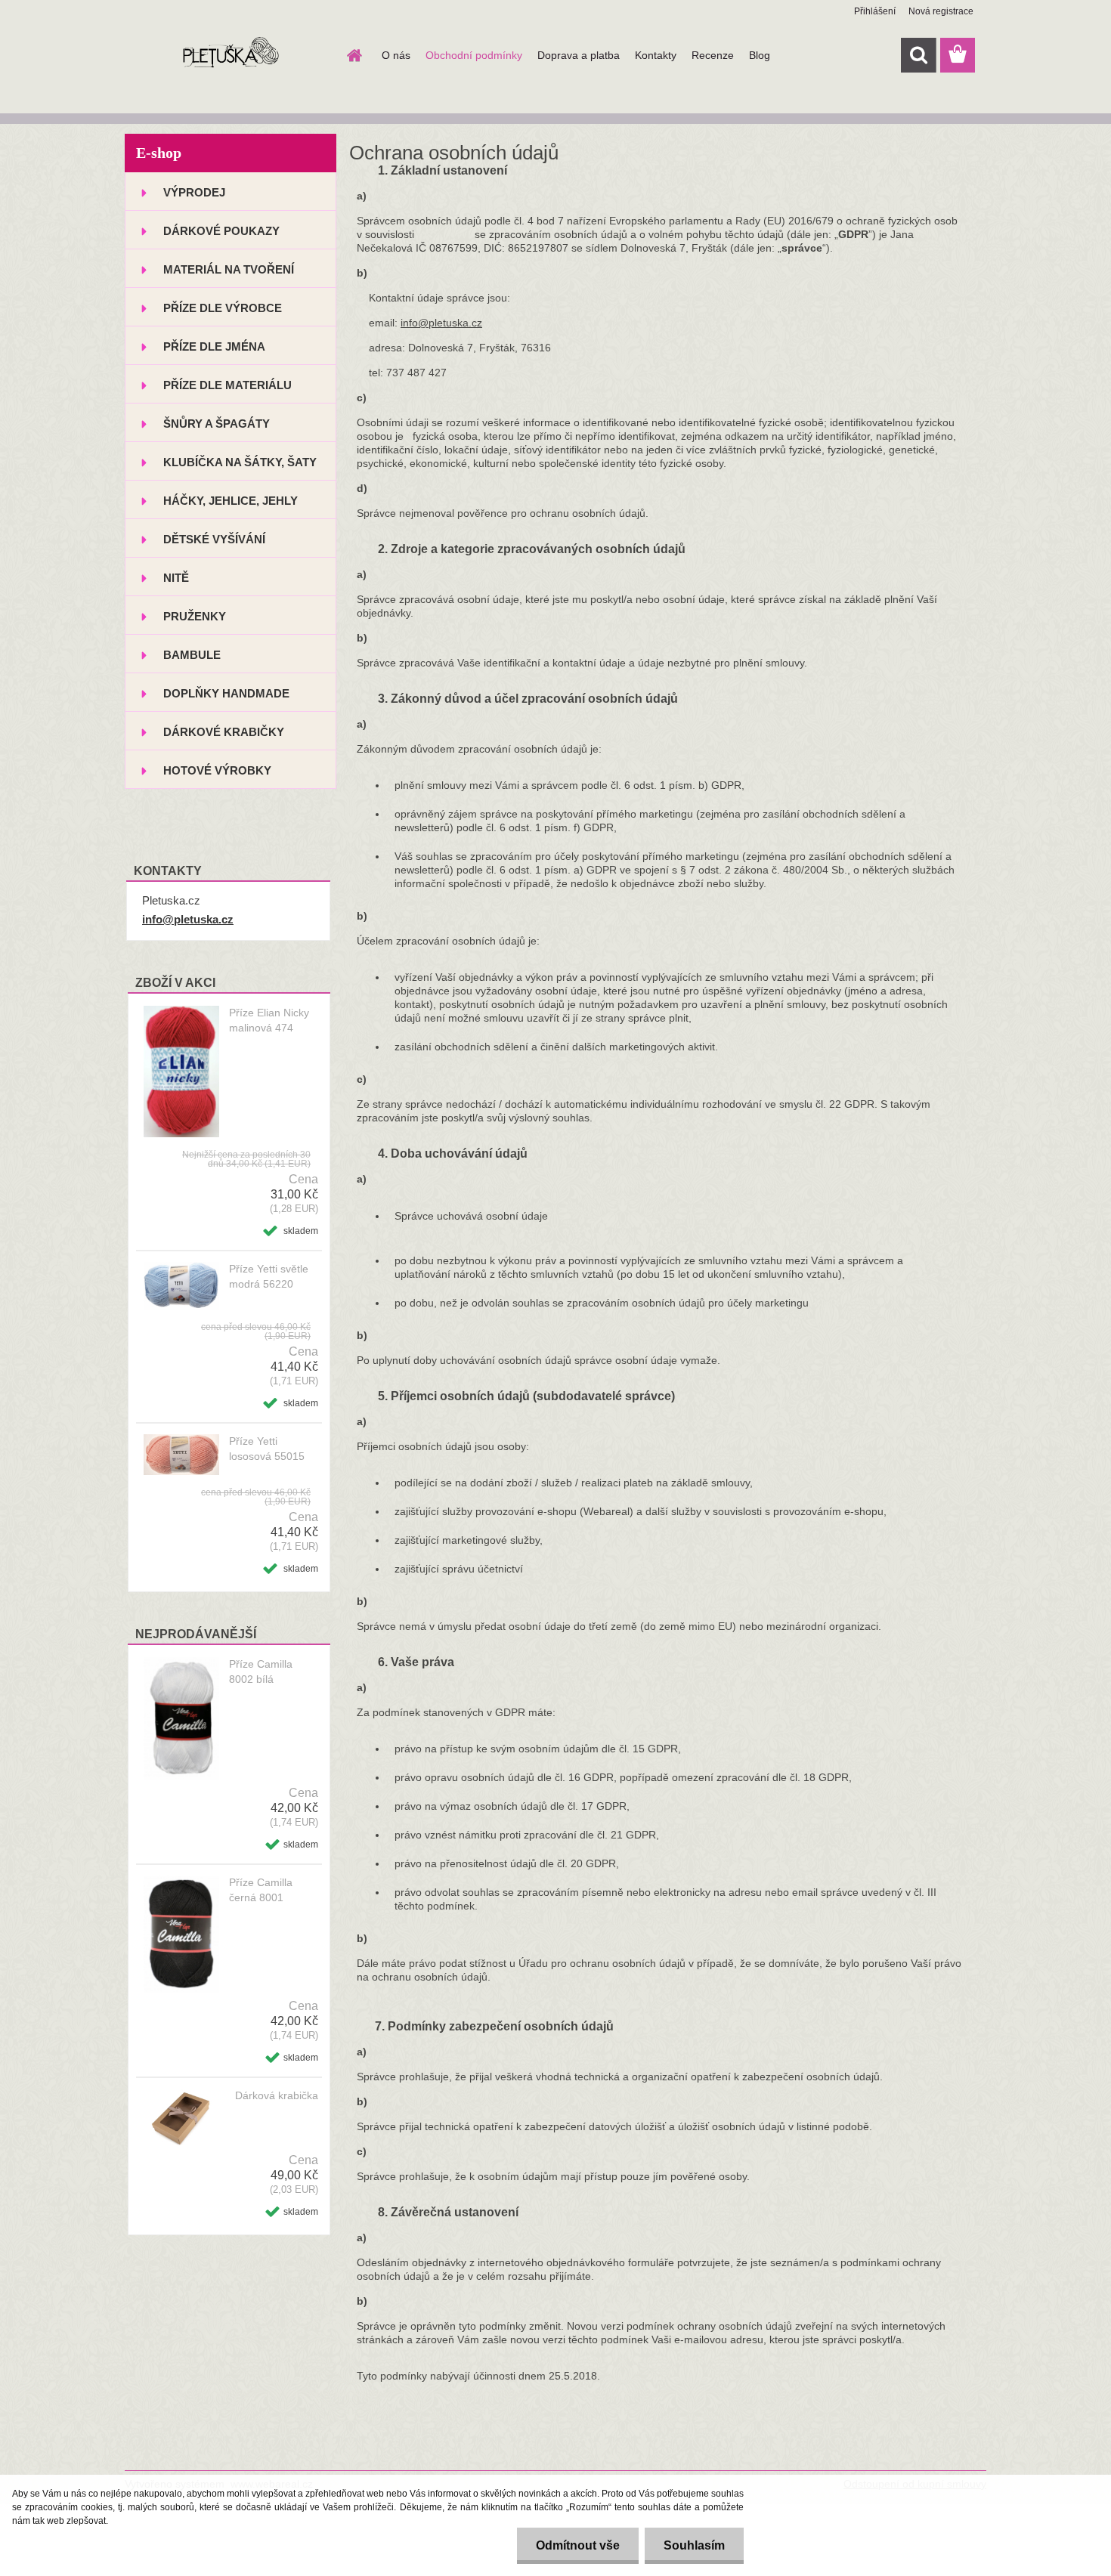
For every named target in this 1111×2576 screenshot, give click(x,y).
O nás (396, 55)
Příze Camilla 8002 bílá (261, 1671)
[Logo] (229, 56)
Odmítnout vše (578, 2545)
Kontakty (656, 55)
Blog (760, 55)
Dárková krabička (277, 2095)
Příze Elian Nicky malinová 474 (269, 1020)
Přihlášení (875, 11)
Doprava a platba (579, 55)
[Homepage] (353, 55)
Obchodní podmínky (474, 55)
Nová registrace (941, 11)
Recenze (713, 55)
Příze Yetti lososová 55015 (267, 1449)
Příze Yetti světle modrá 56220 (269, 1276)
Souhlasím (694, 2545)
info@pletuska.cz (188, 919)
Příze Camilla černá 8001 (261, 1890)
